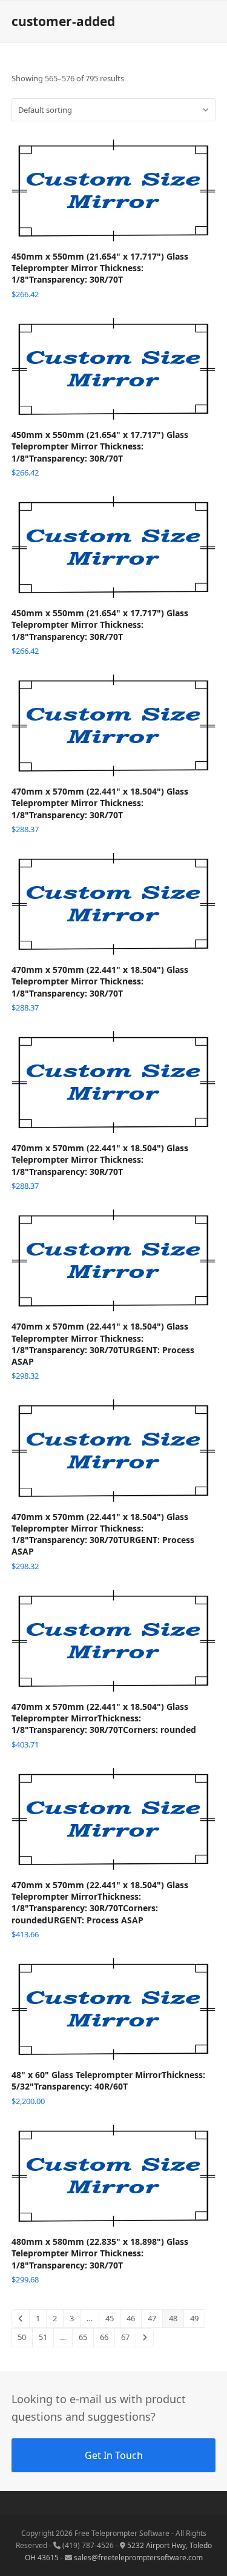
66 (104, 2337)
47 (152, 2318)
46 (131, 2318)
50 (22, 2337)
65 (83, 2337)
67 (125, 2337)
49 (194, 2318)
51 (43, 2337)
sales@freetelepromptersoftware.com (138, 2558)
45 (110, 2318)
